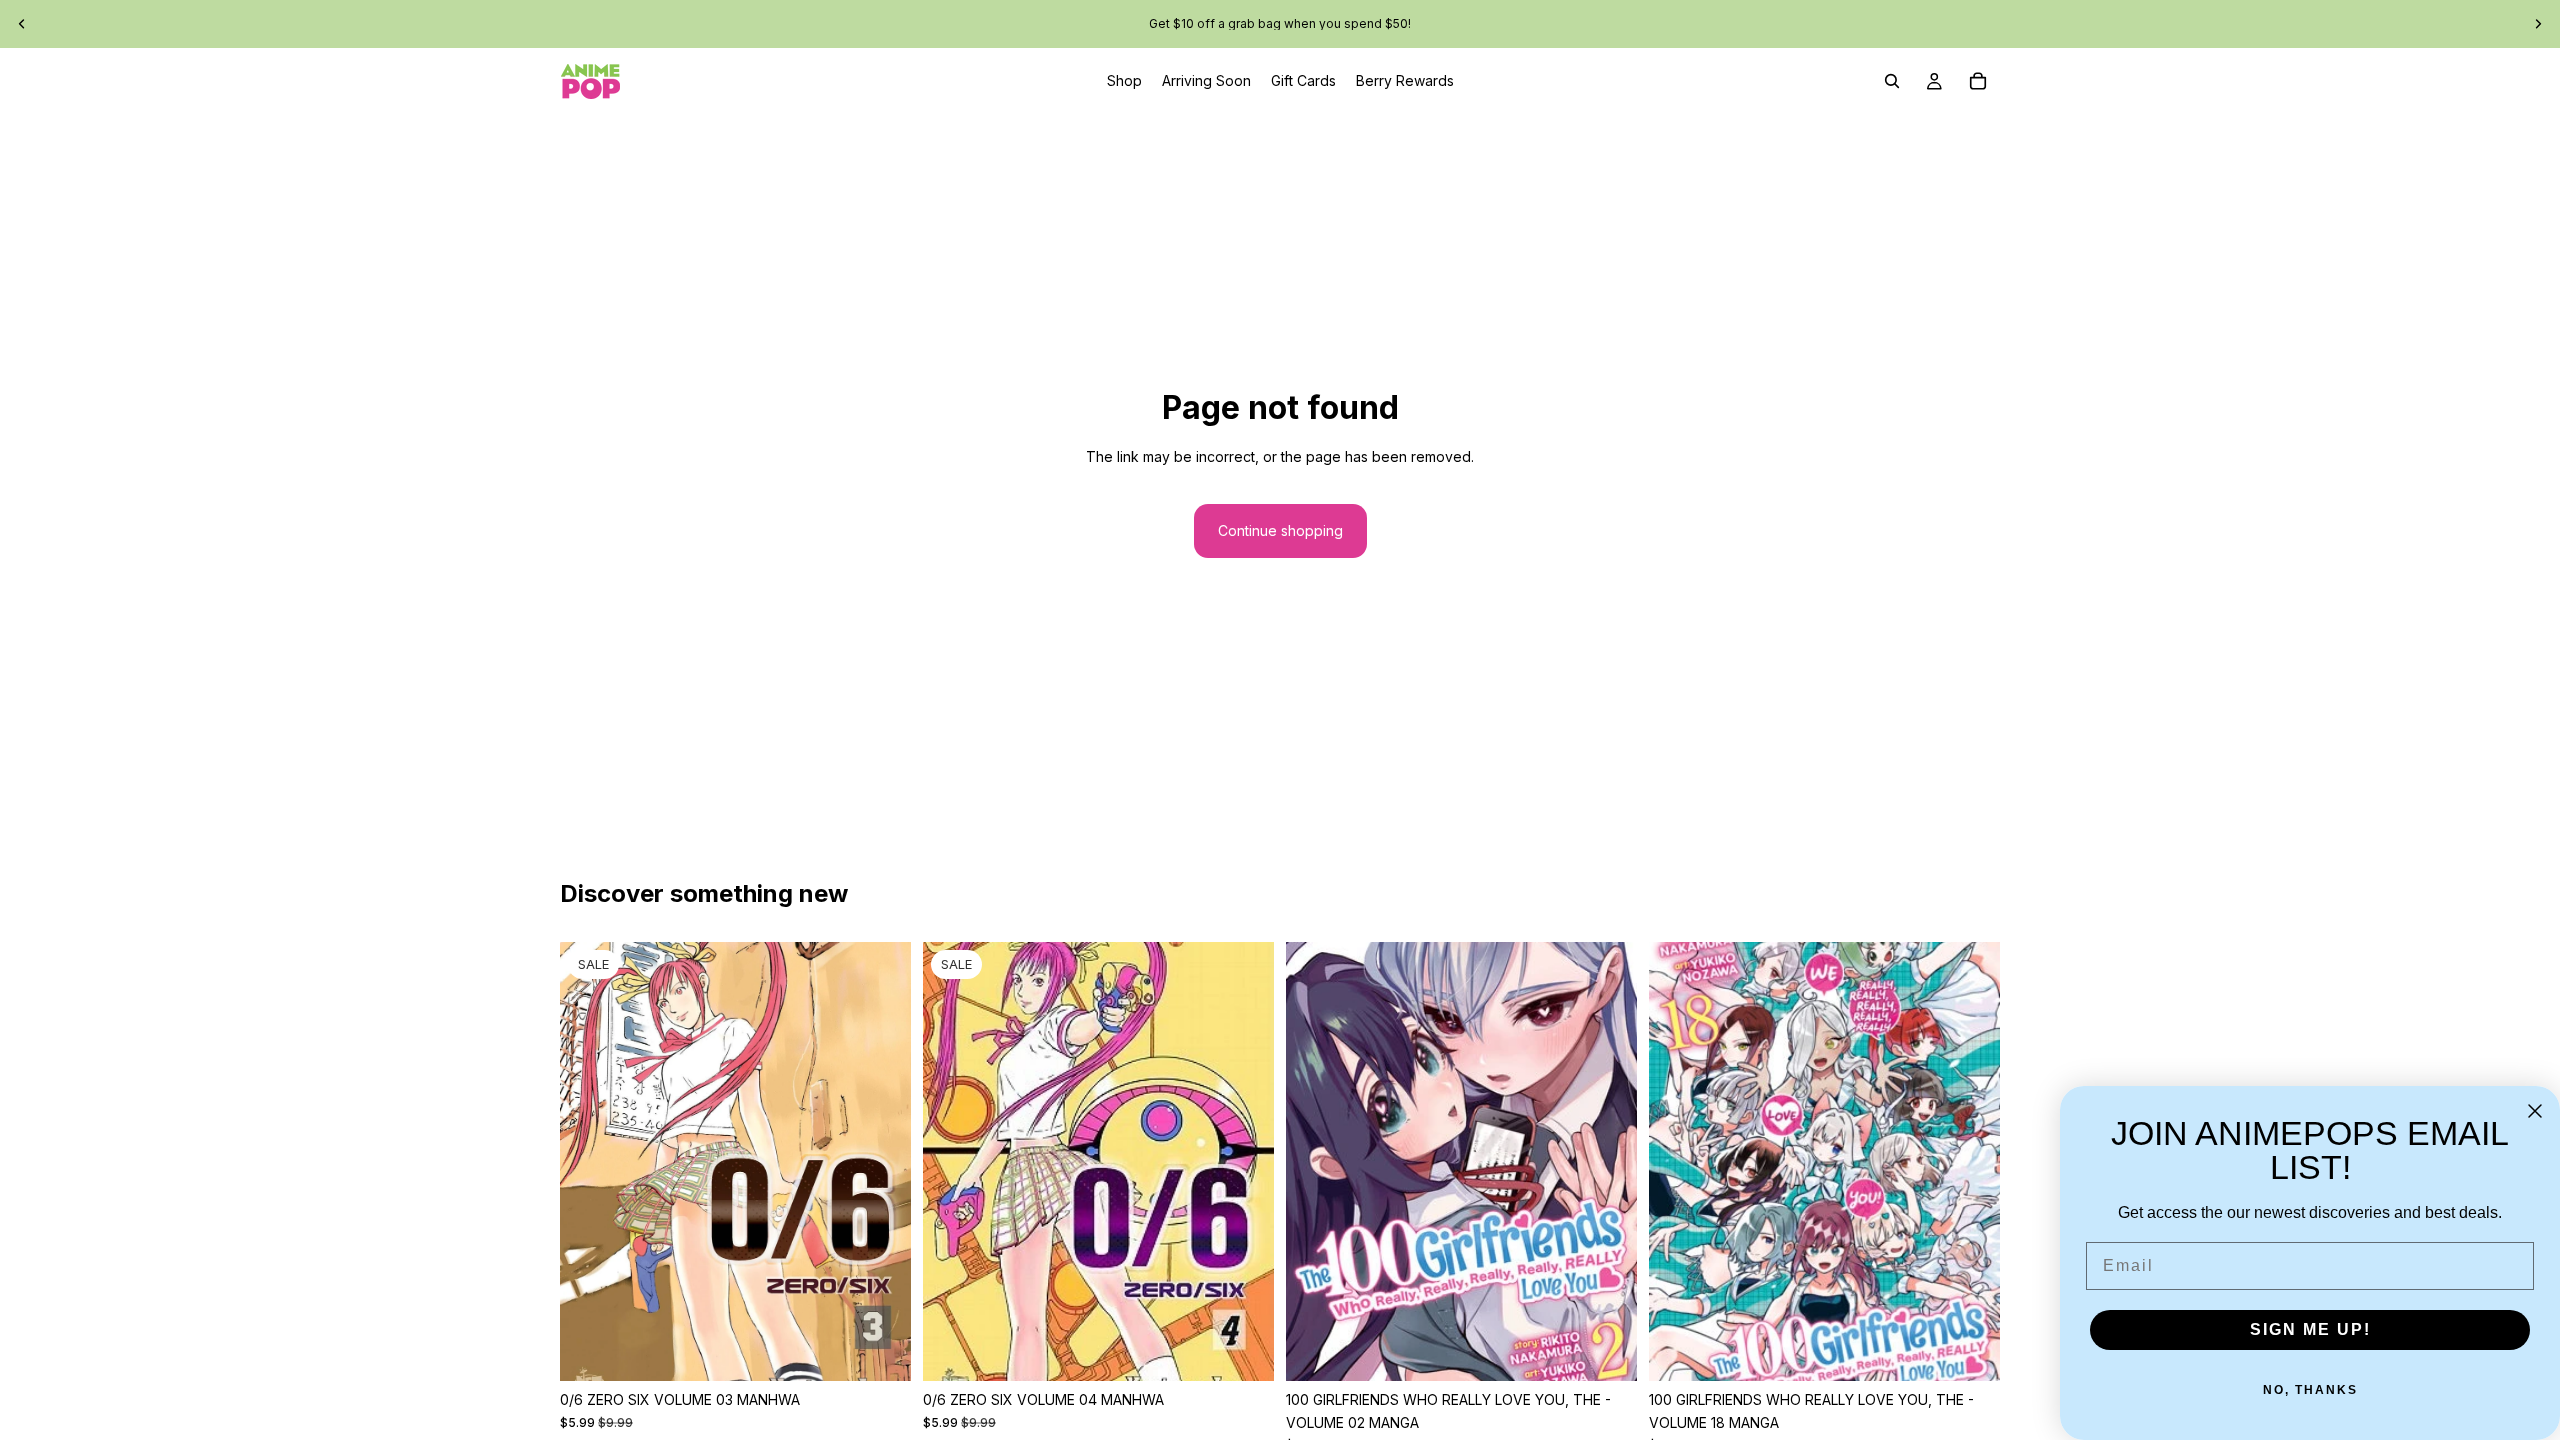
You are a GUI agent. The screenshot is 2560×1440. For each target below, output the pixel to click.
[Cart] (1978, 81)
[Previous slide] (22, 24)
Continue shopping (1280, 530)
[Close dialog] (2535, 1111)
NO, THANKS (2310, 1390)
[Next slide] (2538, 24)
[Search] (1892, 81)
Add (897, 1349)
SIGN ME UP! (2310, 1329)
